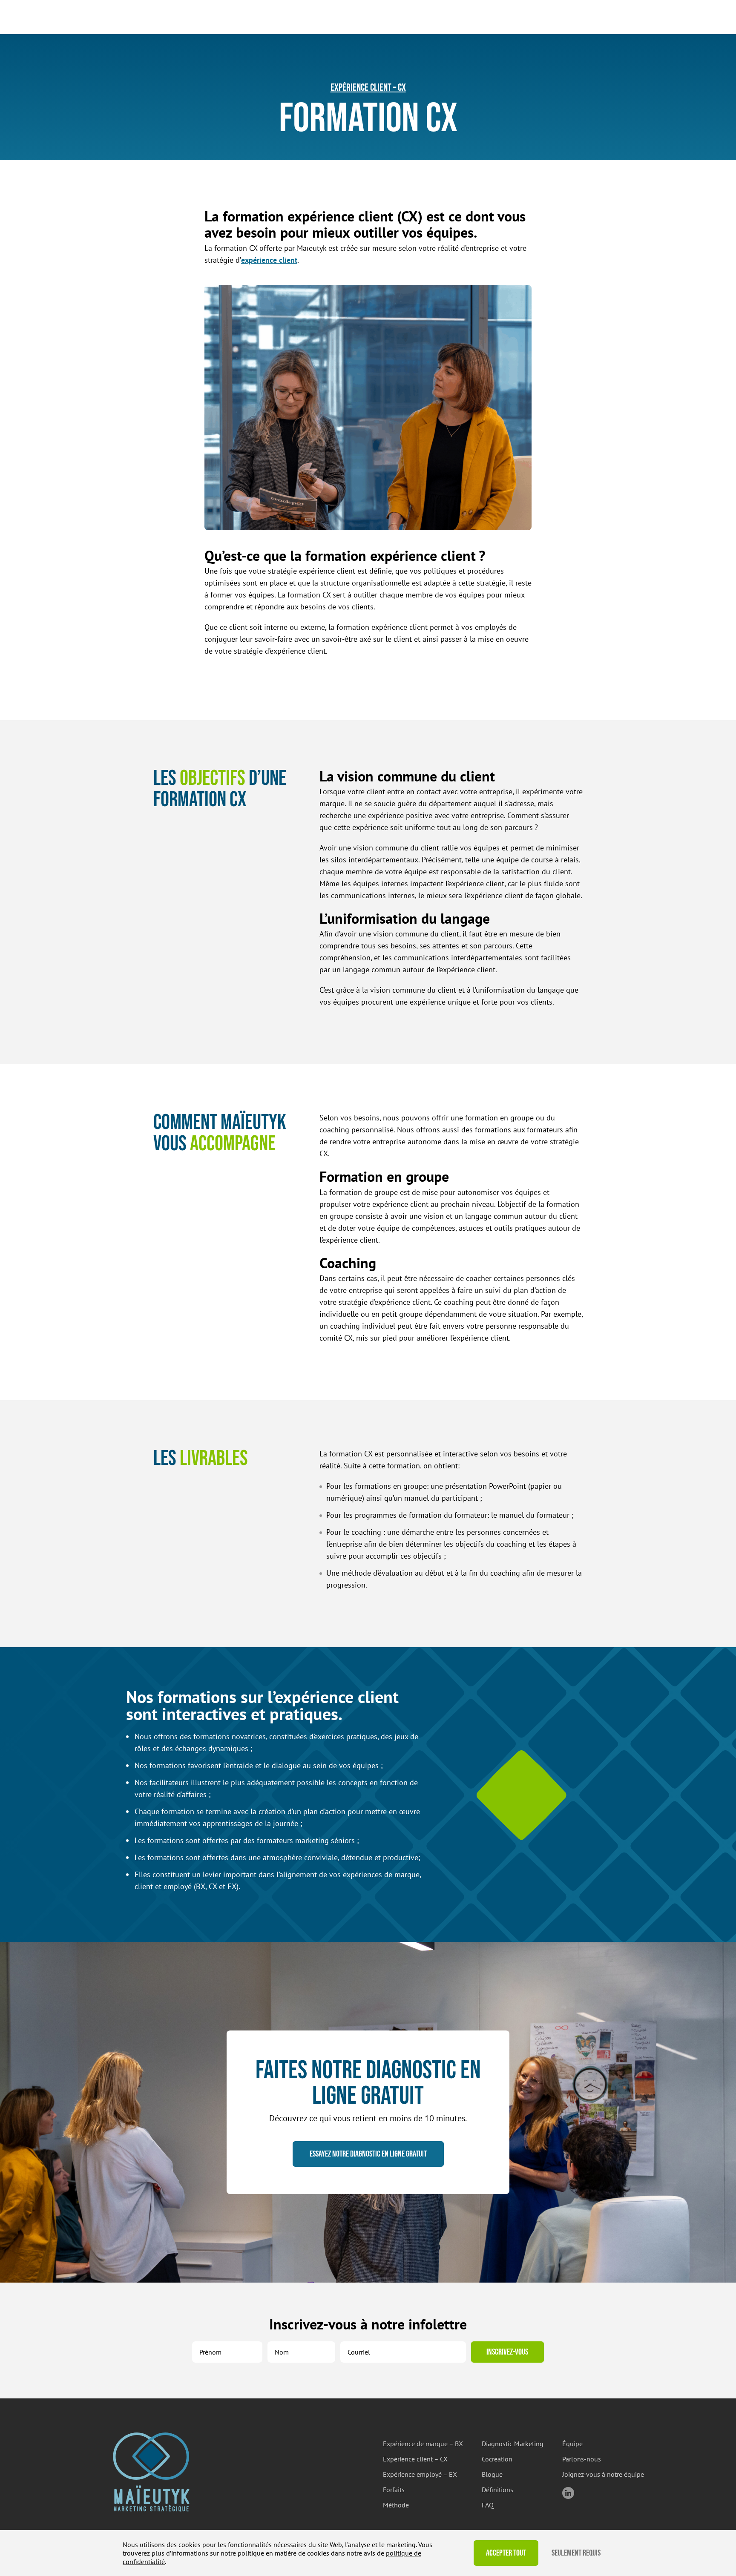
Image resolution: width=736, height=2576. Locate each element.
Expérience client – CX (368, 88)
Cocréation (497, 2459)
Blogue (492, 2474)
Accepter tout (506, 2553)
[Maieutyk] (151, 2472)
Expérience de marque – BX (423, 2444)
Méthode (396, 2505)
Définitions (497, 2490)
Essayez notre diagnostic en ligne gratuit (368, 2154)
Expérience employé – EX (420, 2474)
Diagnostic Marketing (513, 2444)
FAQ (488, 2505)
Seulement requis (576, 2553)
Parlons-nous (582, 2459)
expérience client (269, 260)
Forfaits (394, 2490)
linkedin (568, 2493)
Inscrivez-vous (507, 2352)
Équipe (572, 2444)
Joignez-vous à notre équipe (603, 2474)
